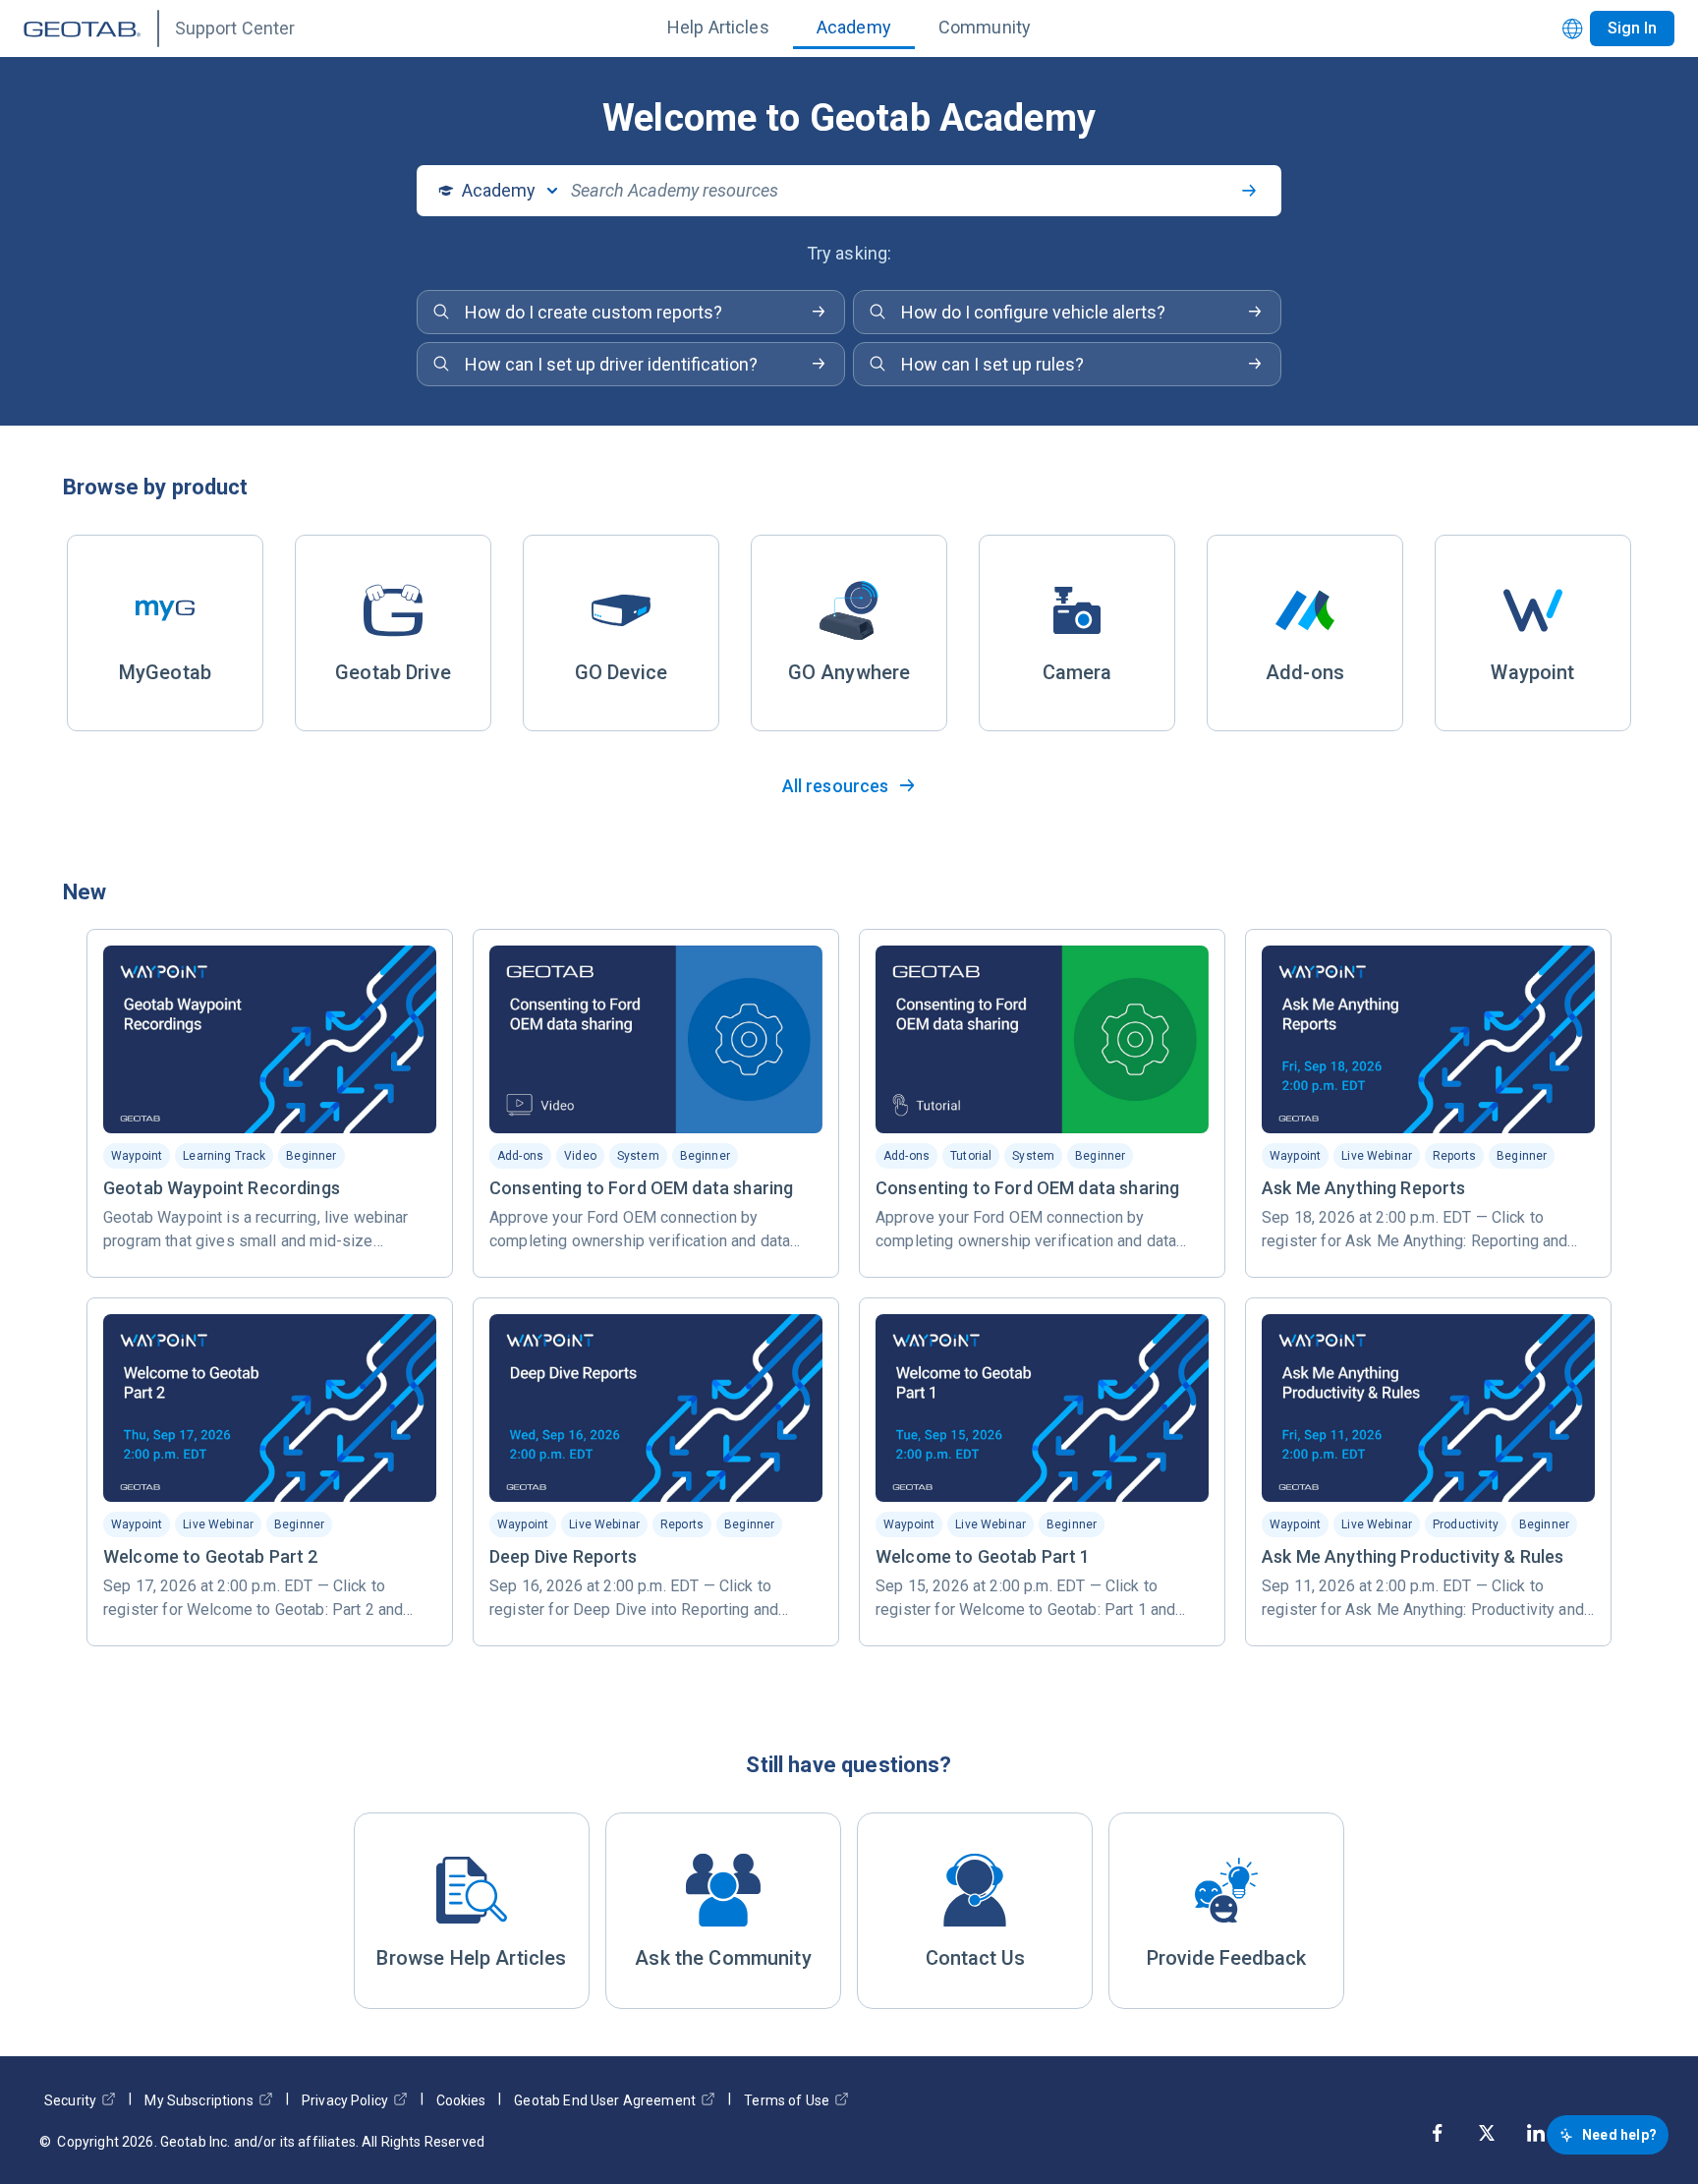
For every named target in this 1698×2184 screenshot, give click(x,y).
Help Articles (718, 27)
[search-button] (1249, 191)
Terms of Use (787, 2100)
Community (985, 27)
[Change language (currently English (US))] (1573, 29)
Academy (854, 27)
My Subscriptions (198, 2100)
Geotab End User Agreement (605, 2100)
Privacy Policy (345, 2100)
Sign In (1632, 28)
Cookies (461, 2100)
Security (70, 2100)
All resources (836, 786)
